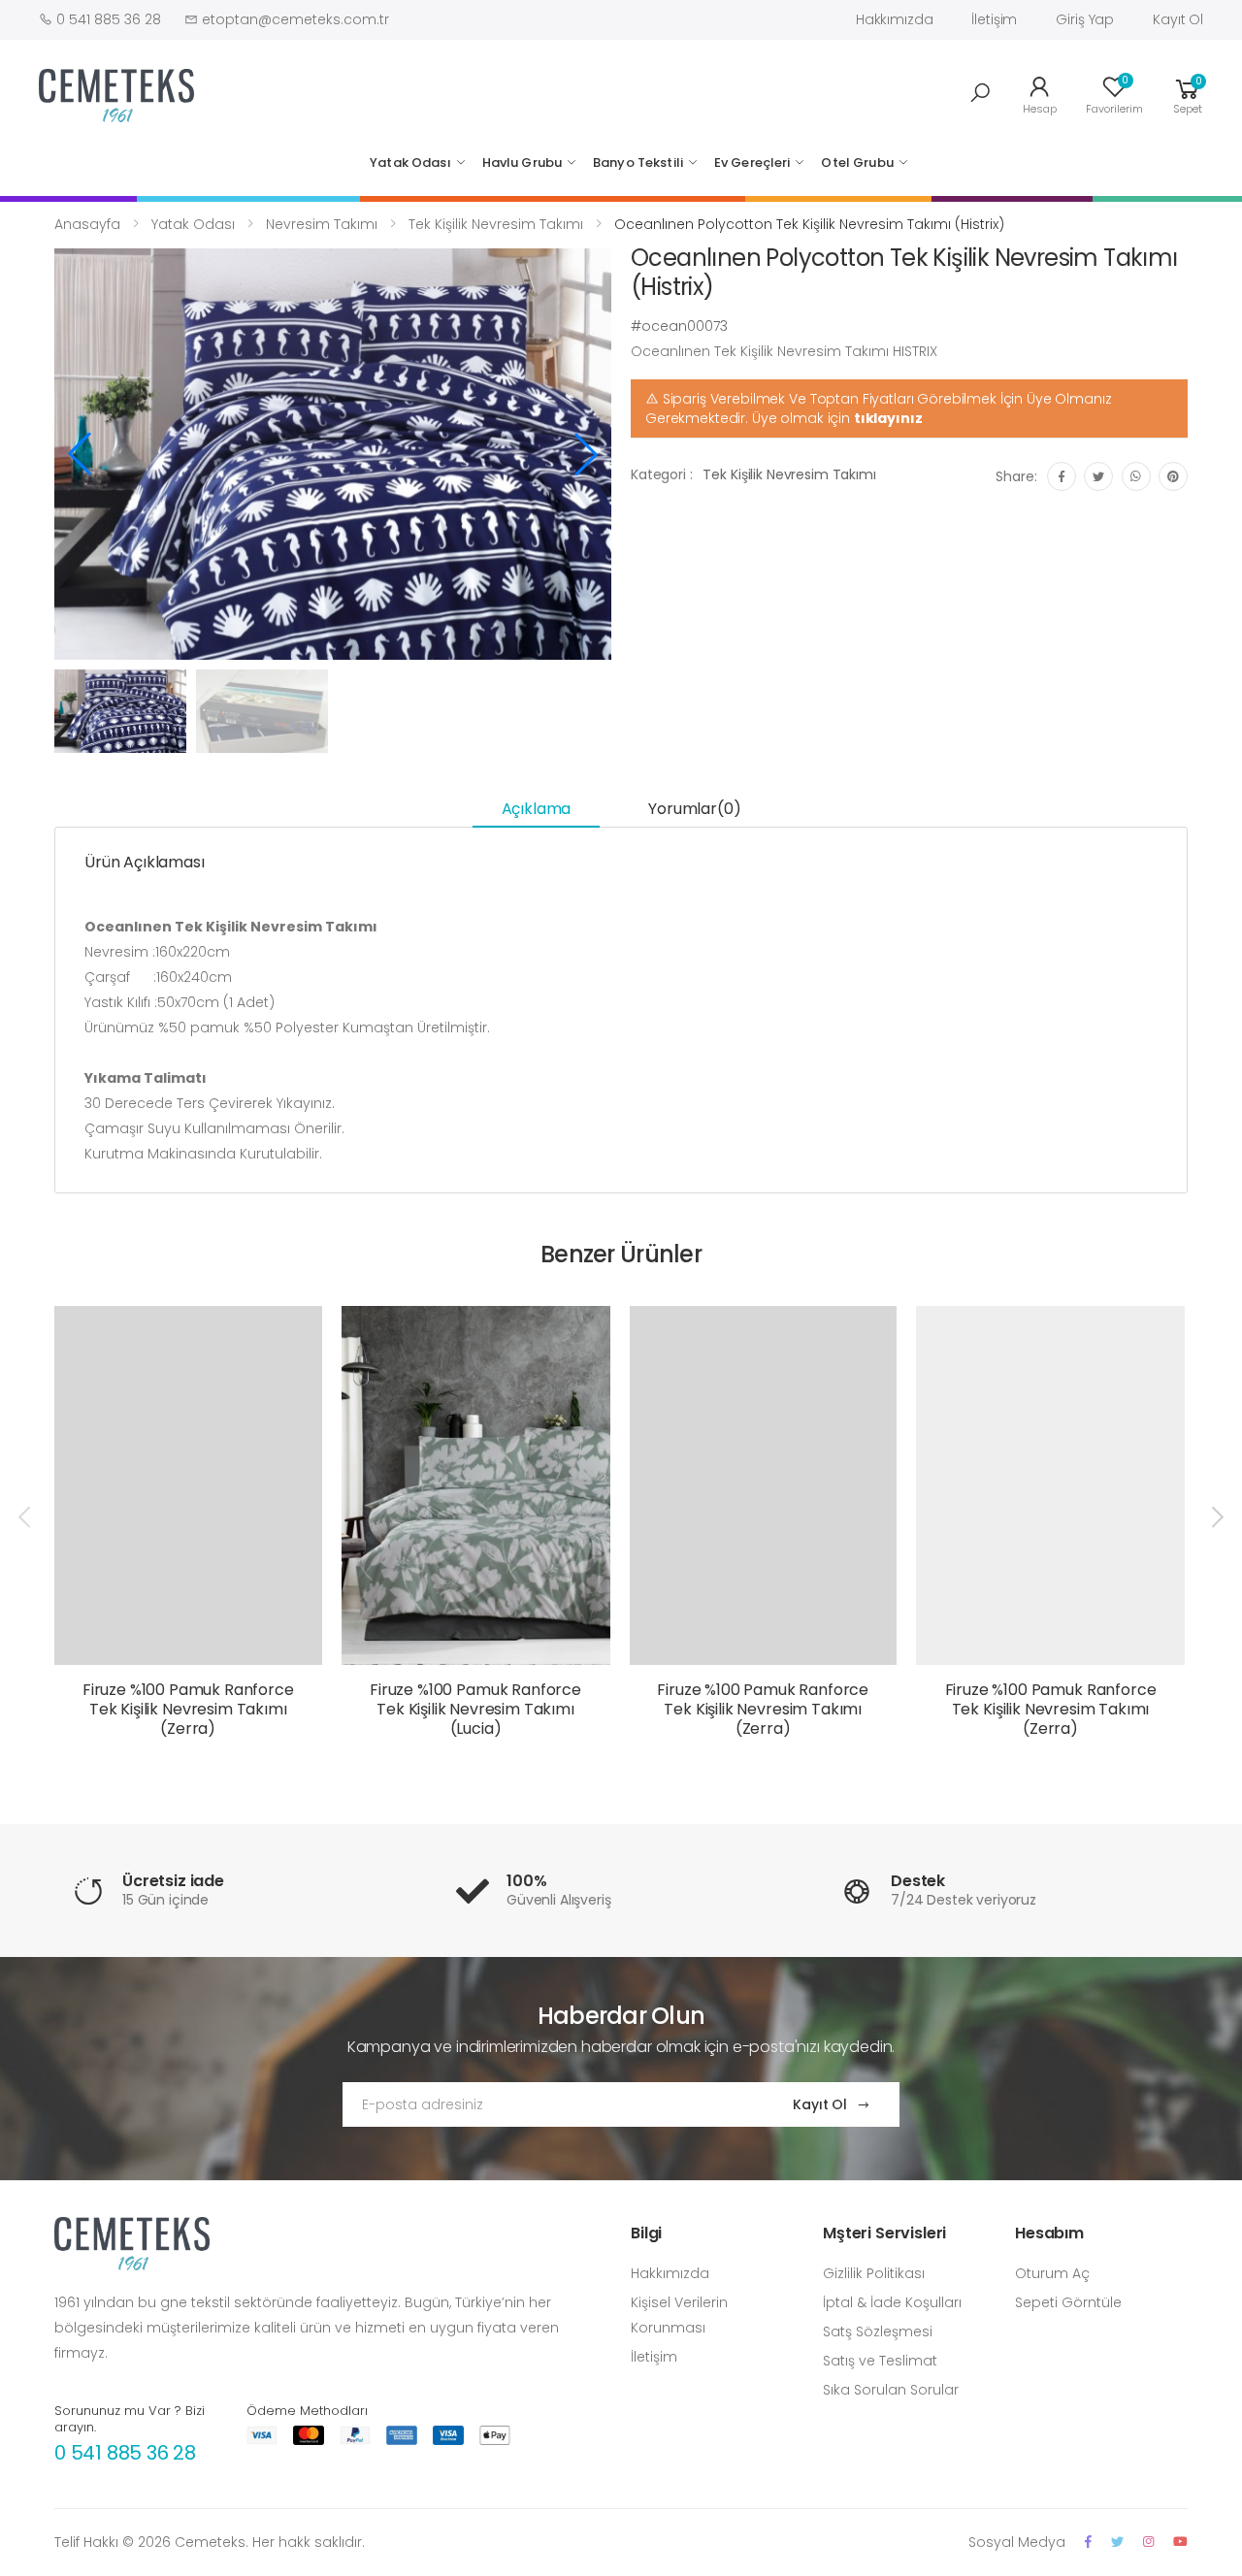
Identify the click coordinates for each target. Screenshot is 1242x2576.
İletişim (994, 19)
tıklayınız (888, 418)
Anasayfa (87, 224)
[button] (980, 93)
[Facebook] (1088, 2542)
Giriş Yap (1085, 19)
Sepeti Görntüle (1068, 2302)
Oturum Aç (1052, 2273)
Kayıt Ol (1178, 19)
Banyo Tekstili (638, 163)
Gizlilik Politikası (874, 2273)
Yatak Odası (410, 163)
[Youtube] (1180, 2542)
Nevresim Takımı (322, 224)
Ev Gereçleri (752, 163)
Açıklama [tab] (537, 809)
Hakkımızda (895, 19)
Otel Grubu (857, 163)
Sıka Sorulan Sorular (891, 2390)
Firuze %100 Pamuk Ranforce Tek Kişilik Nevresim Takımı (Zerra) (188, 1709)
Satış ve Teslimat (880, 2361)
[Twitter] (1117, 2542)
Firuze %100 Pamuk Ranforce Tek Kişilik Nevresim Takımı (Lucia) (475, 1709)
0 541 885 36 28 (125, 2453)
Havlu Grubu (522, 163)
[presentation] (26, 1516)
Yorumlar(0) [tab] (694, 809)
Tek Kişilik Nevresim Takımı (496, 224)
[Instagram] (1148, 2542)
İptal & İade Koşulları (892, 2302)
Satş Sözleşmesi (878, 2331)
